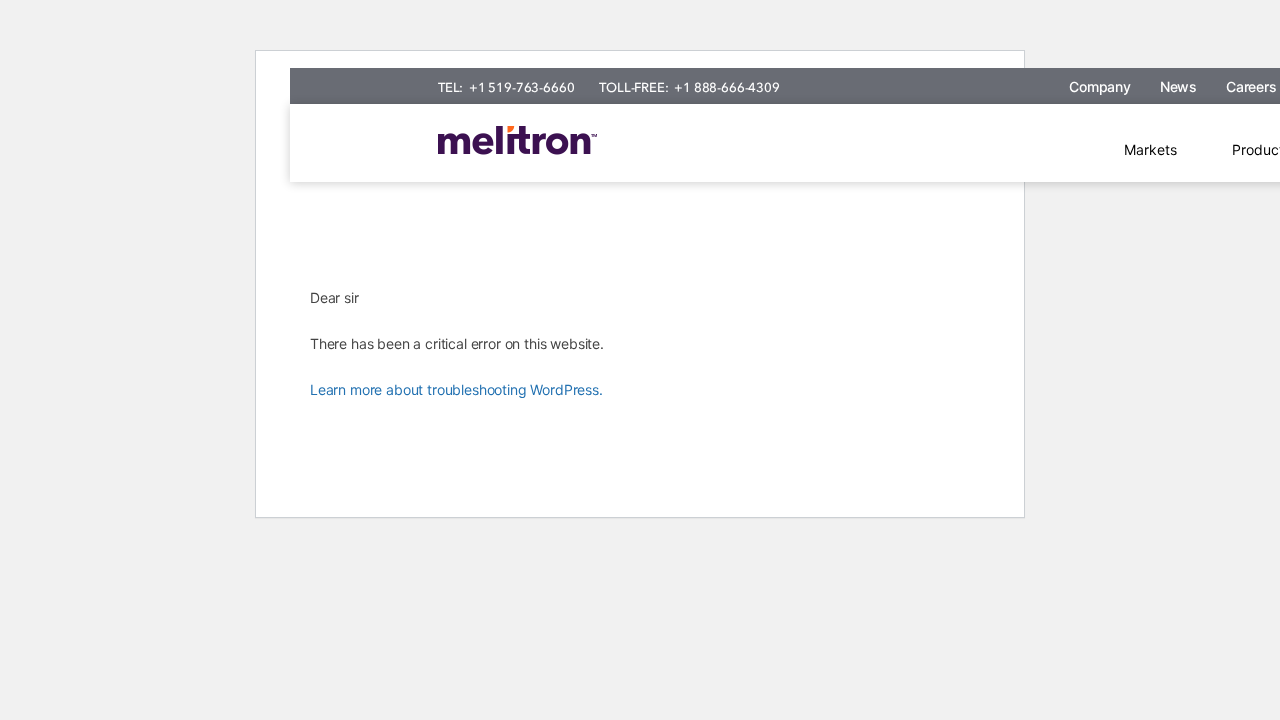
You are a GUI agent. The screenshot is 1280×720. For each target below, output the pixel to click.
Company (1100, 86)
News (1178, 86)
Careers (1251, 86)
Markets (1150, 149)
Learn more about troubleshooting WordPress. (456, 389)
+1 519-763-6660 (521, 87)
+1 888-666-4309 (726, 87)
